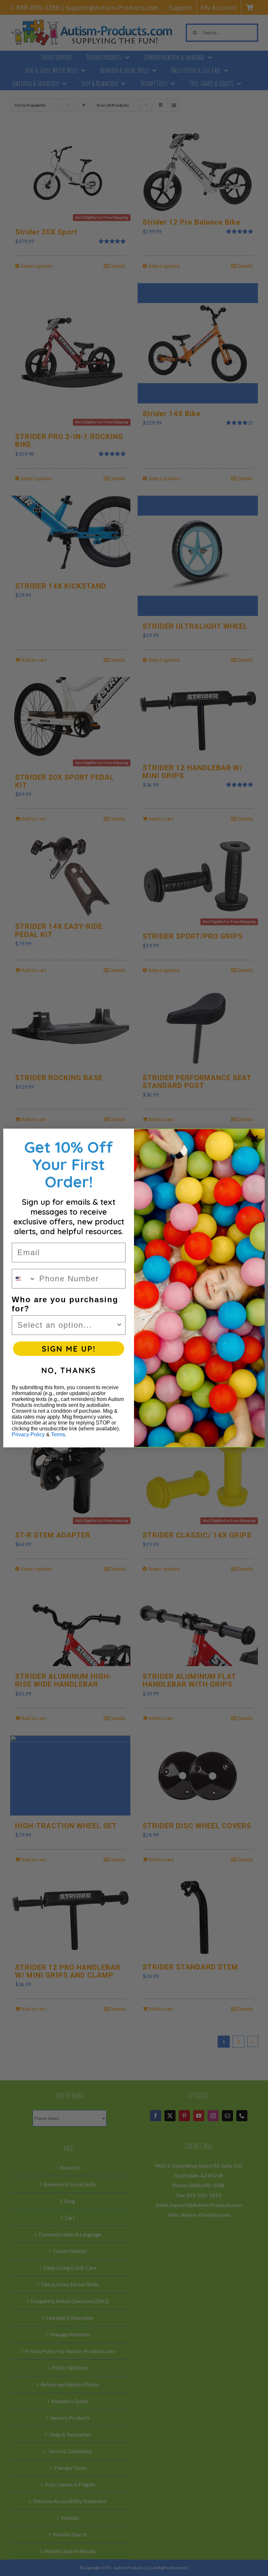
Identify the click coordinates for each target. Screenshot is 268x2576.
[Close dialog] (255, 1139)
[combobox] (24, 1279)
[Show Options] (119, 1325)
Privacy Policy (28, 1434)
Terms (58, 1434)
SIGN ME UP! (69, 1349)
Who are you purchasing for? (65, 1304)
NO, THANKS (69, 1370)
